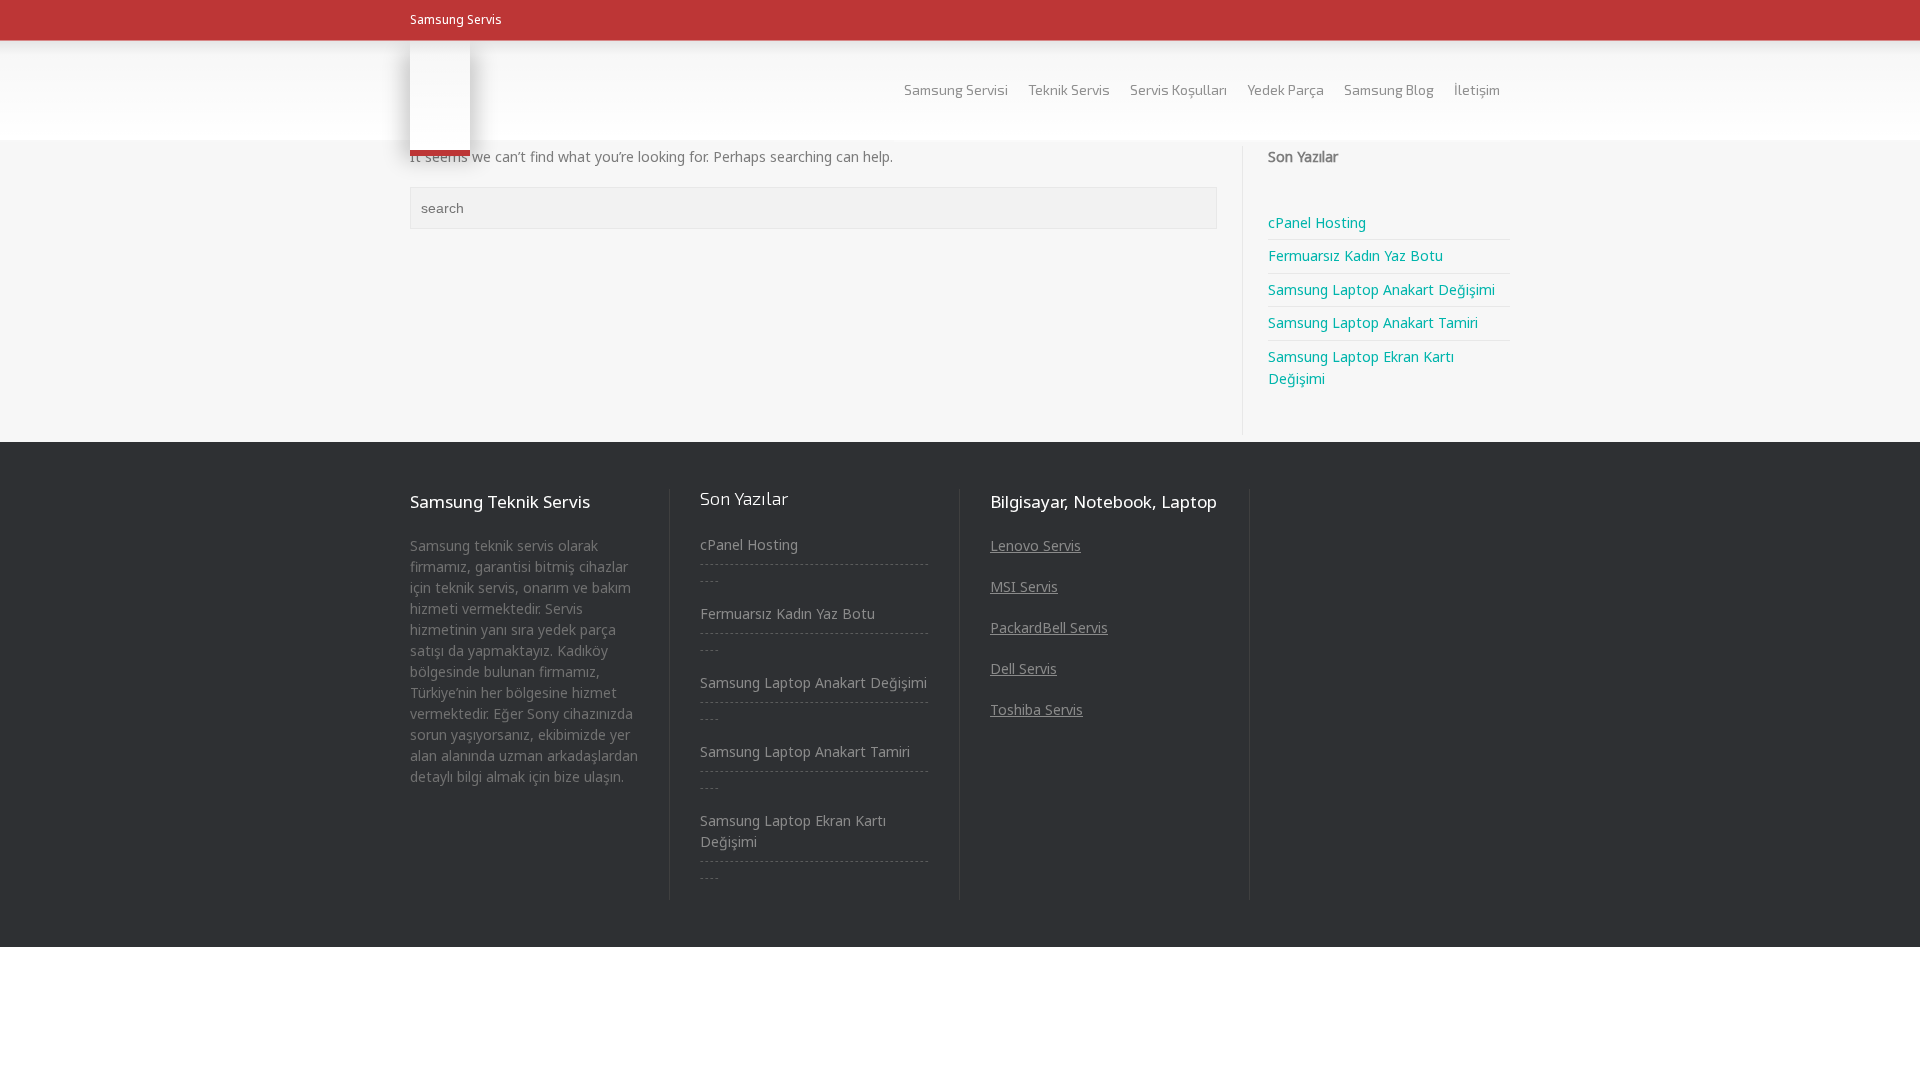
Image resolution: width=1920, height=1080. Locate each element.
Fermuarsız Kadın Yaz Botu (1355, 255)
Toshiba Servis (1036, 709)
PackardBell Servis (1049, 627)
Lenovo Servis (1035, 545)
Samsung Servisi (956, 89)
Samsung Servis (456, 19)
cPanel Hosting (1317, 222)
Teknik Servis (1069, 89)
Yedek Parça (1285, 89)
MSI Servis (1024, 586)
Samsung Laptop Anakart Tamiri (1373, 322)
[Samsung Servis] (440, 95)
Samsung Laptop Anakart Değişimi (1381, 289)
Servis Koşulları (1178, 89)
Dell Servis (1023, 668)
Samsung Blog (1389, 89)
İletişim (1477, 89)
